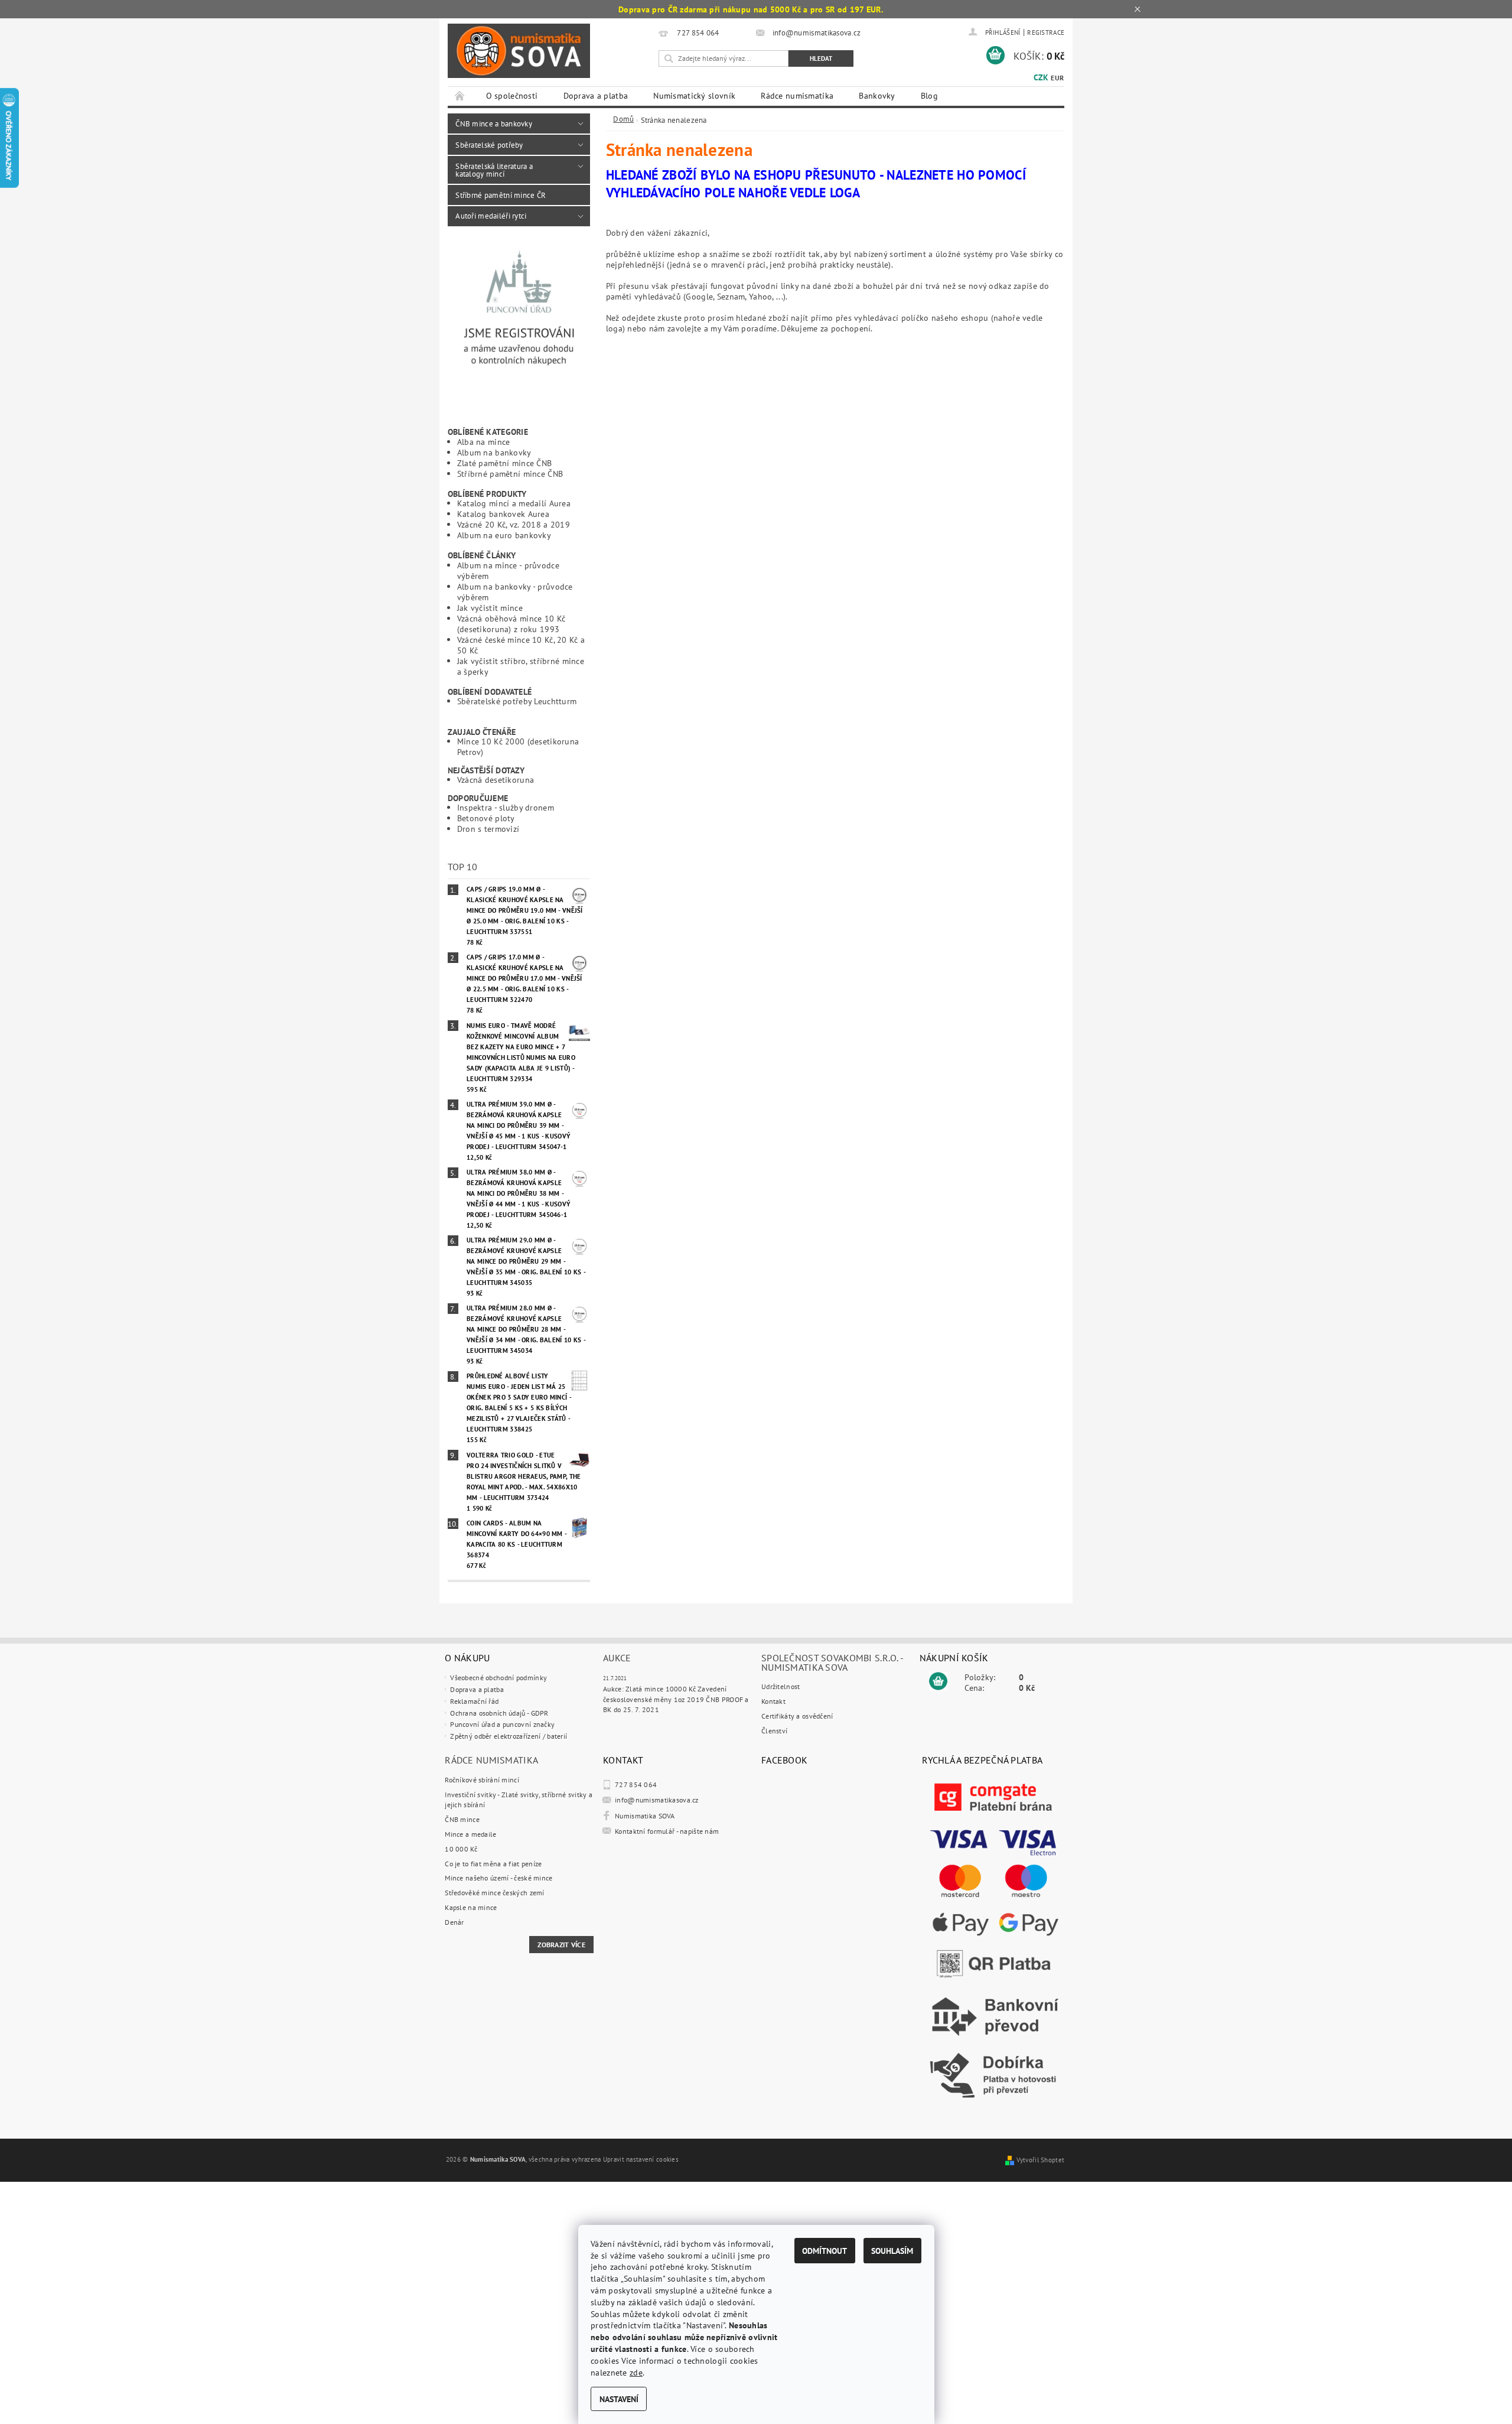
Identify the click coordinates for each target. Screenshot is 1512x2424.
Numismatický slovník (694, 96)
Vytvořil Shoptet (1041, 2160)
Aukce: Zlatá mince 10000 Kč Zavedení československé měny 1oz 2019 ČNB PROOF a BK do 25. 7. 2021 (676, 1699)
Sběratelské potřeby (489, 145)
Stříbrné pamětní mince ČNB (510, 474)
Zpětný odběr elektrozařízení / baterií (509, 1736)
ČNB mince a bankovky (494, 123)
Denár (454, 1922)
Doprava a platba (596, 96)
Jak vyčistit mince (490, 608)
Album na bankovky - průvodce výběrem (515, 592)
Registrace (1046, 32)
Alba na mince (484, 442)
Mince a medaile (470, 1834)
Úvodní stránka (460, 96)
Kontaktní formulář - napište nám (667, 1831)
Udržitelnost (781, 1686)
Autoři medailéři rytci (491, 216)
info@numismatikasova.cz (657, 1800)
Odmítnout (825, 2251)
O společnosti (512, 96)
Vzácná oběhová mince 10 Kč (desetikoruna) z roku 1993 (511, 624)
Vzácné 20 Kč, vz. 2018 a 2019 (514, 524)
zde (636, 2372)
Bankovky (877, 96)
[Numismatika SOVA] (519, 51)
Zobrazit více (561, 1945)
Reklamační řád (474, 1701)
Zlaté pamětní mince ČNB (505, 463)
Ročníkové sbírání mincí (482, 1780)
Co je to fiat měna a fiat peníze (493, 1864)
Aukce (617, 1658)
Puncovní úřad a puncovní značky (502, 1724)
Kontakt (773, 1701)
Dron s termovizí (488, 829)
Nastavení (619, 2399)
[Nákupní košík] (938, 1681)
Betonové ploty (486, 818)
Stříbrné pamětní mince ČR (501, 195)
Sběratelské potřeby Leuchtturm (517, 701)
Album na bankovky (494, 452)
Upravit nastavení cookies (641, 2159)
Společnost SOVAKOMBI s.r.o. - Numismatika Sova (832, 1662)
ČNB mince (462, 1819)
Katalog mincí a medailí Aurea (514, 503)
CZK (1041, 77)
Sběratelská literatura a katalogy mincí (494, 170)
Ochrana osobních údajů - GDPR (499, 1713)
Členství (774, 1731)
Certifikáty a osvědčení (797, 1716)
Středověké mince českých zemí (494, 1893)
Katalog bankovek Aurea (503, 514)
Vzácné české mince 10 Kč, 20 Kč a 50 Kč (521, 645)
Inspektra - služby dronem (506, 807)
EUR (1057, 78)
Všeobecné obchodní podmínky (498, 1678)
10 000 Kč (461, 1849)
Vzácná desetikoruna (496, 780)
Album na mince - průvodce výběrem (508, 570)
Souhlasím (892, 2251)
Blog (929, 96)
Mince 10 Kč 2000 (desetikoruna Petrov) (518, 746)
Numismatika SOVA (645, 1816)
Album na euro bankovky (504, 535)
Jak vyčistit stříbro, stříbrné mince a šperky (521, 666)
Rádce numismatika (797, 96)
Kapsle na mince (471, 1907)
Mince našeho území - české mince (498, 1878)
